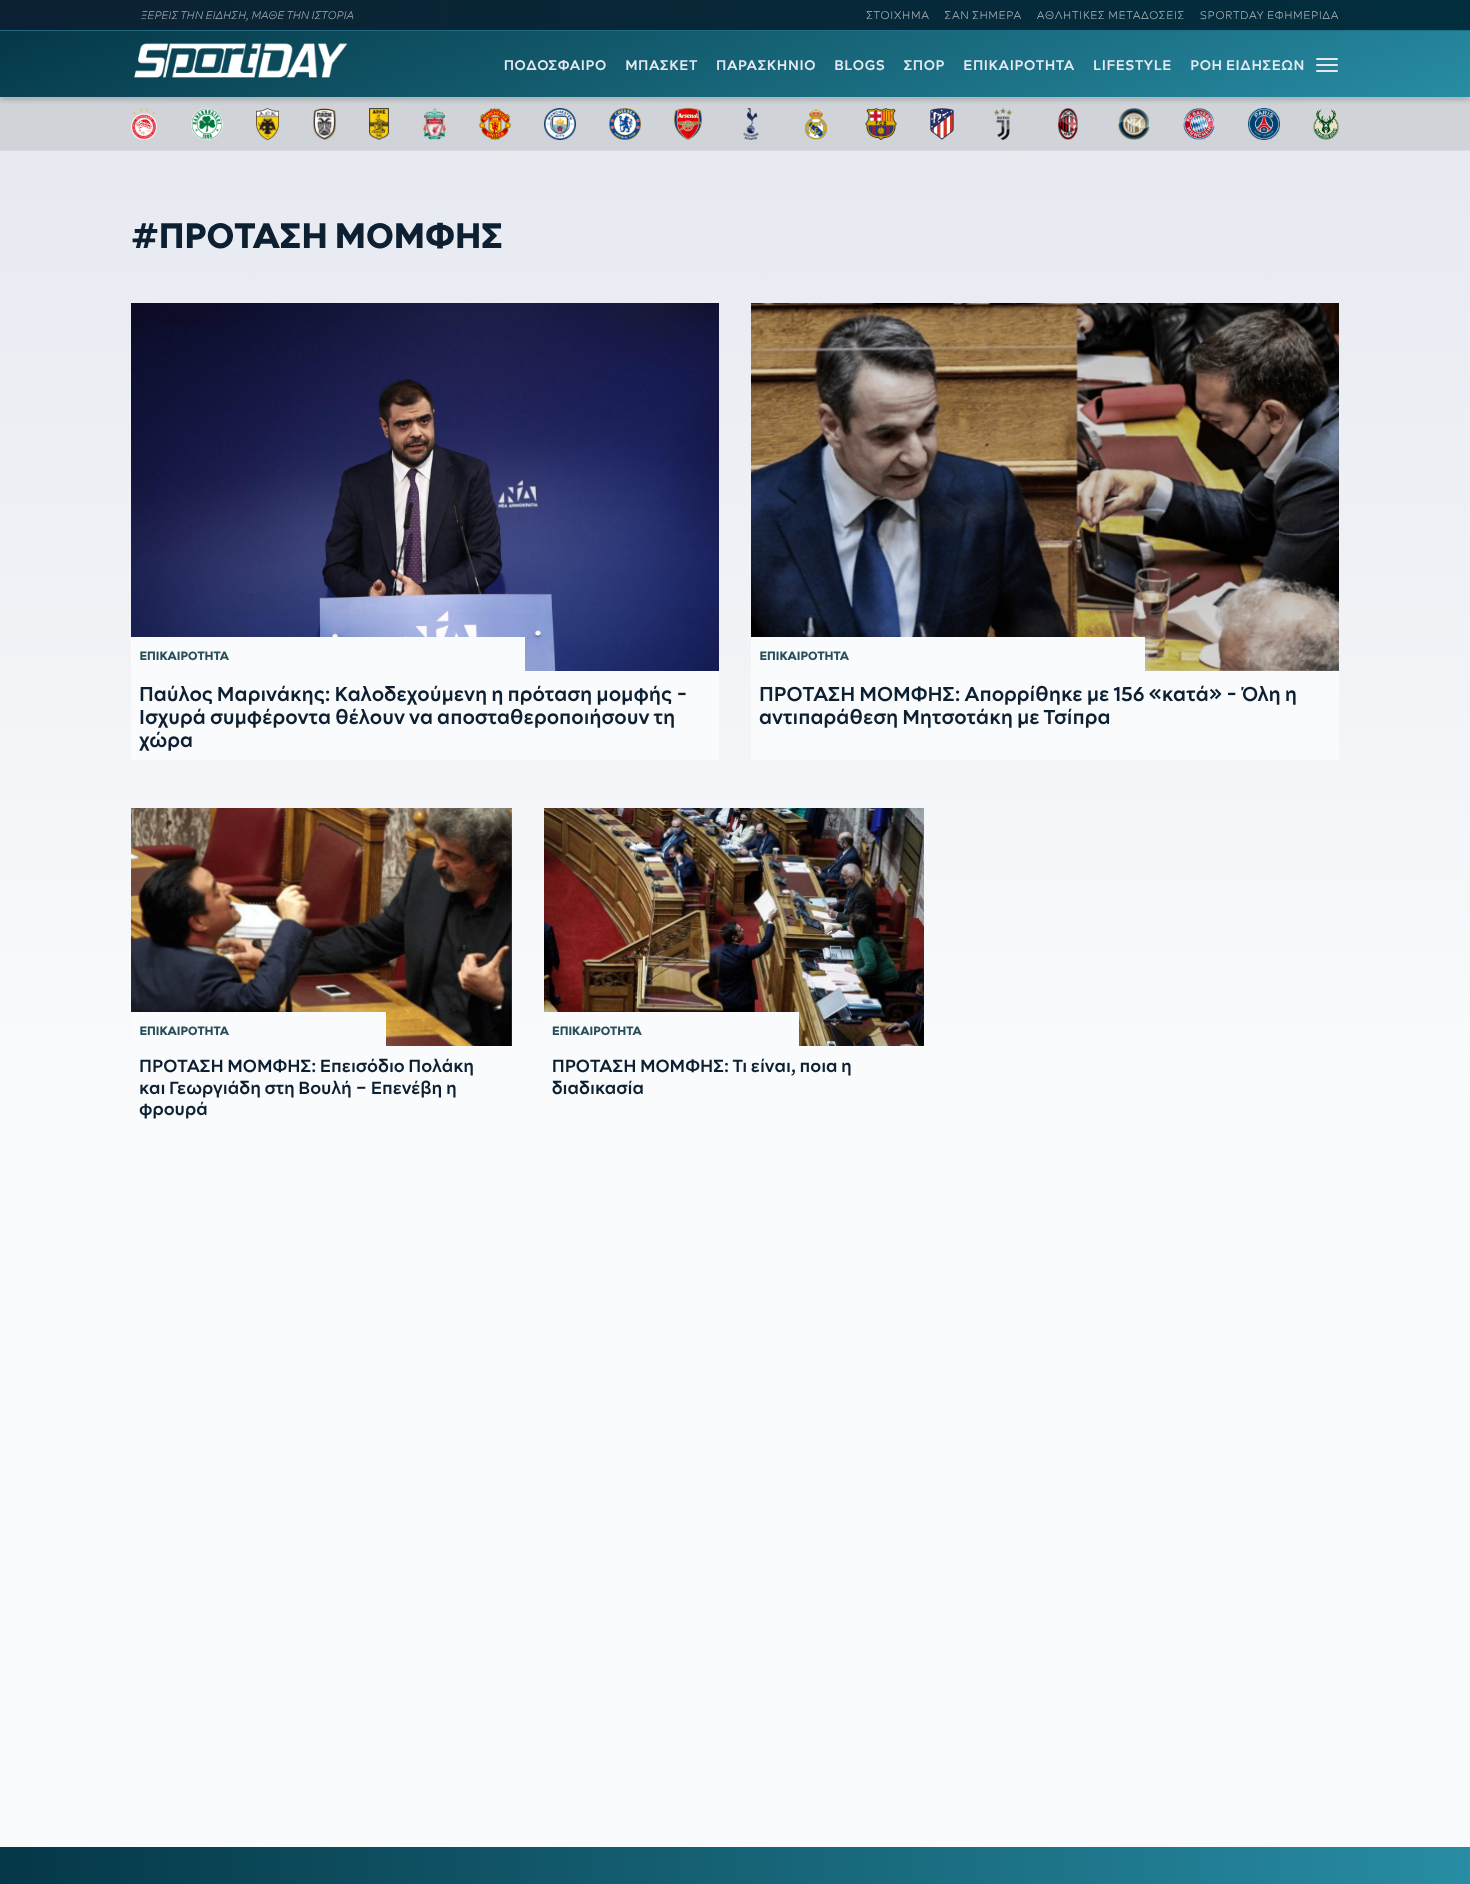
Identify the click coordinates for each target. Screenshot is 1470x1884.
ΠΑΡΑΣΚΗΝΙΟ (766, 65)
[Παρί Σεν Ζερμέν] (1264, 124)
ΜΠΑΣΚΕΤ (661, 65)
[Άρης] (379, 124)
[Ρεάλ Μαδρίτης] (816, 124)
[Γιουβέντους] (1003, 124)
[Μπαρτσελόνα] (881, 124)
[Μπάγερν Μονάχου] (1199, 124)
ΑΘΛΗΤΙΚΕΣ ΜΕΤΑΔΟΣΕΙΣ (1111, 15)
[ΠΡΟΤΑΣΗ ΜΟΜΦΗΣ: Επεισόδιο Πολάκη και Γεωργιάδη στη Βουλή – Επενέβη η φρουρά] (321, 927)
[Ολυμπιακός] (144, 124)
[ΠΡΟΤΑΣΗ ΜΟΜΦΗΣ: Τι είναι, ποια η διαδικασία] (734, 927)
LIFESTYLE (1132, 65)
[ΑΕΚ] (268, 124)
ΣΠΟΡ (924, 65)
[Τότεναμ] (751, 124)
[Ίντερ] (1134, 124)
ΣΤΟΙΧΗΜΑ (897, 15)
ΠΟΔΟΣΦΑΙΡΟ (555, 65)
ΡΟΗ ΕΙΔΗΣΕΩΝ (1247, 65)
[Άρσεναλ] (687, 124)
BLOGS (859, 65)
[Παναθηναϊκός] (207, 124)
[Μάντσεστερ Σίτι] (560, 124)
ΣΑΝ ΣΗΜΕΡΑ (983, 15)
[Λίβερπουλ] (435, 124)
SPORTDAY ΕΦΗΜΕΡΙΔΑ (1269, 15)
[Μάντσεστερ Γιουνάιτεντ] (494, 124)
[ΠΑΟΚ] (324, 124)
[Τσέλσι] (625, 124)
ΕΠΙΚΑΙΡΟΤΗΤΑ (1019, 65)
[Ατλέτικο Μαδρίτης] (942, 124)
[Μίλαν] (1068, 124)
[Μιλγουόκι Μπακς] (1326, 124)
